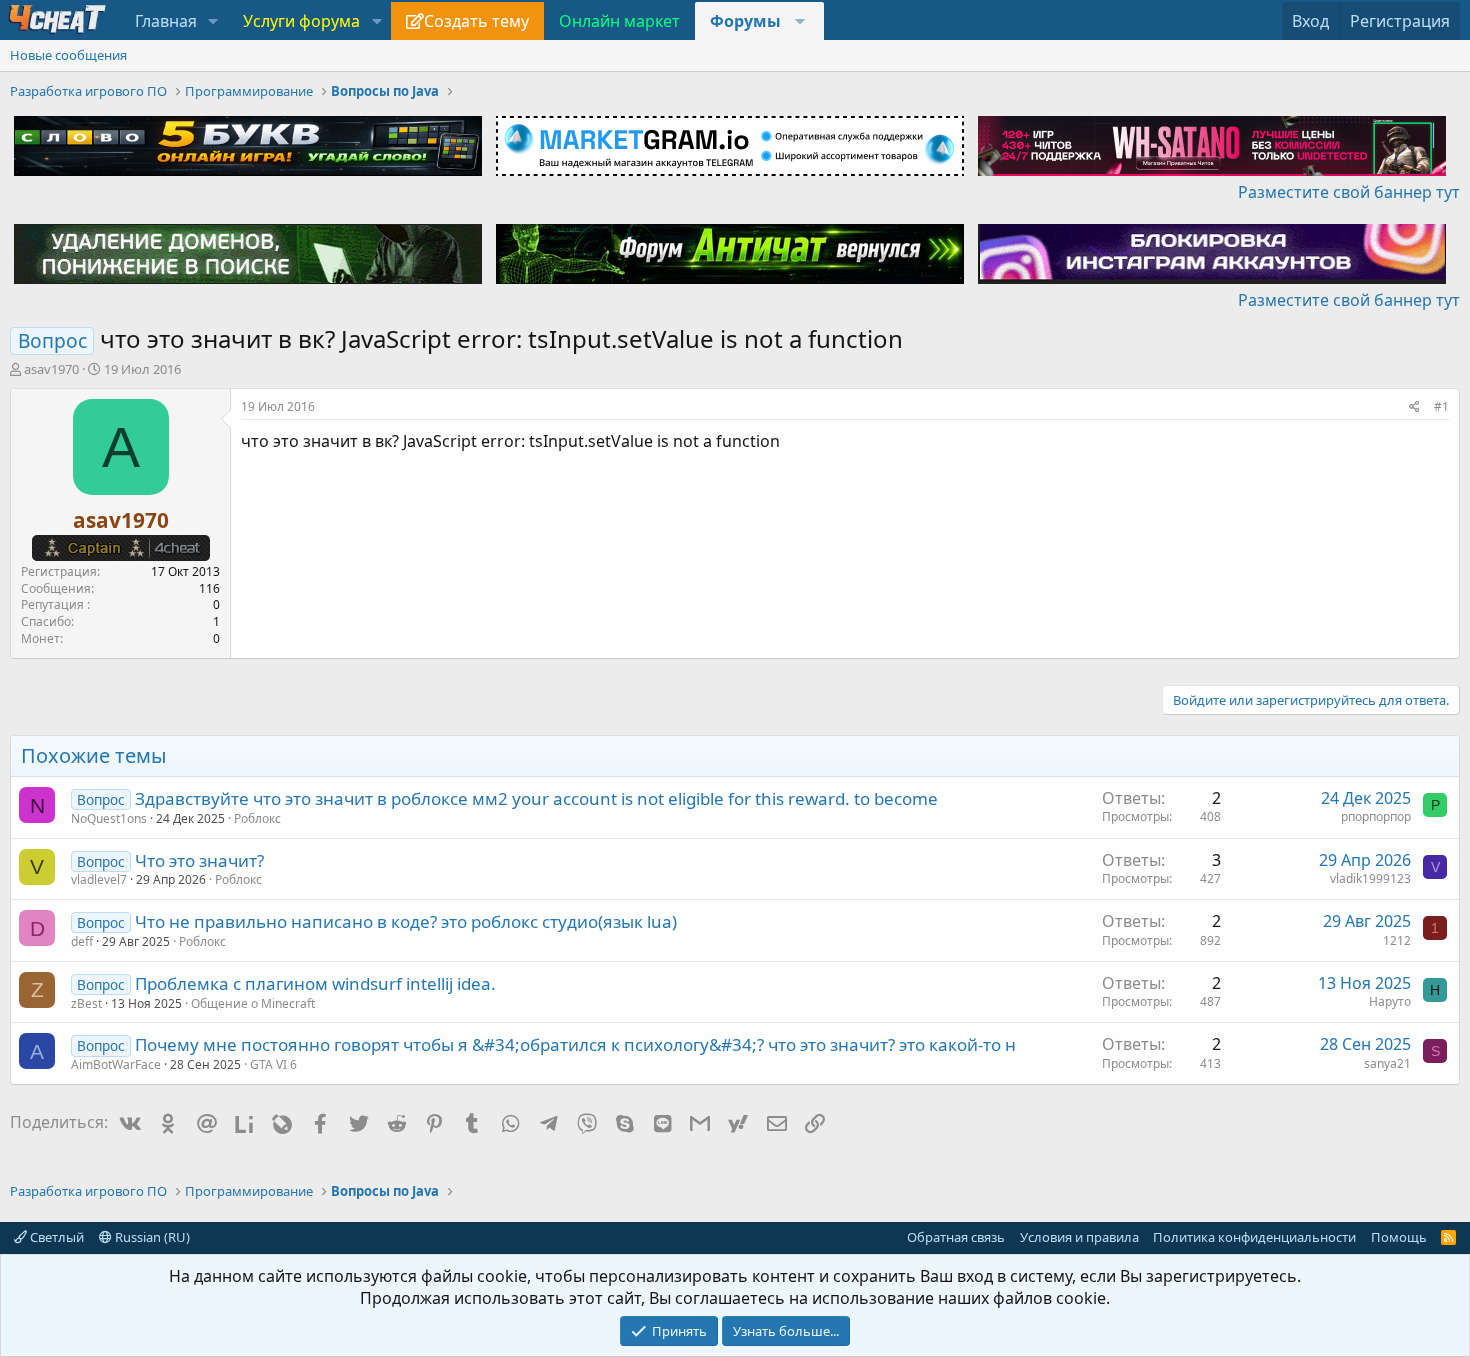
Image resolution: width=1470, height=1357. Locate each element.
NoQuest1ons (109, 818)
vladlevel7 (99, 879)
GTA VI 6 (273, 1064)
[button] (213, 21)
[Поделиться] (1414, 407)
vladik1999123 (1370, 878)
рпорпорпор (1376, 816)
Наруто (1390, 1001)
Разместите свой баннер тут (1349, 192)
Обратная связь (956, 1237)
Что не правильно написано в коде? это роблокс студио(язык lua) (406, 921)
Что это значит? (199, 860)
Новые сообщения (68, 55)
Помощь (1399, 1237)
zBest (86, 1003)
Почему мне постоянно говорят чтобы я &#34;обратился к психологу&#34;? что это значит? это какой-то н (575, 1044)
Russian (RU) (151, 1237)
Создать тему (476, 21)
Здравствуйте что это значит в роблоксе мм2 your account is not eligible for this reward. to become (536, 798)
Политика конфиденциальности (1254, 1237)
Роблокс (257, 818)
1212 (1397, 940)
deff (82, 941)
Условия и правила (1079, 1237)
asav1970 (51, 369)
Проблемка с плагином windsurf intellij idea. (315, 983)
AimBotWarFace (116, 1064)
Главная (166, 21)
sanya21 (1387, 1063)
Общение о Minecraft (253, 1003)
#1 (1441, 406)
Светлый (55, 1237)
